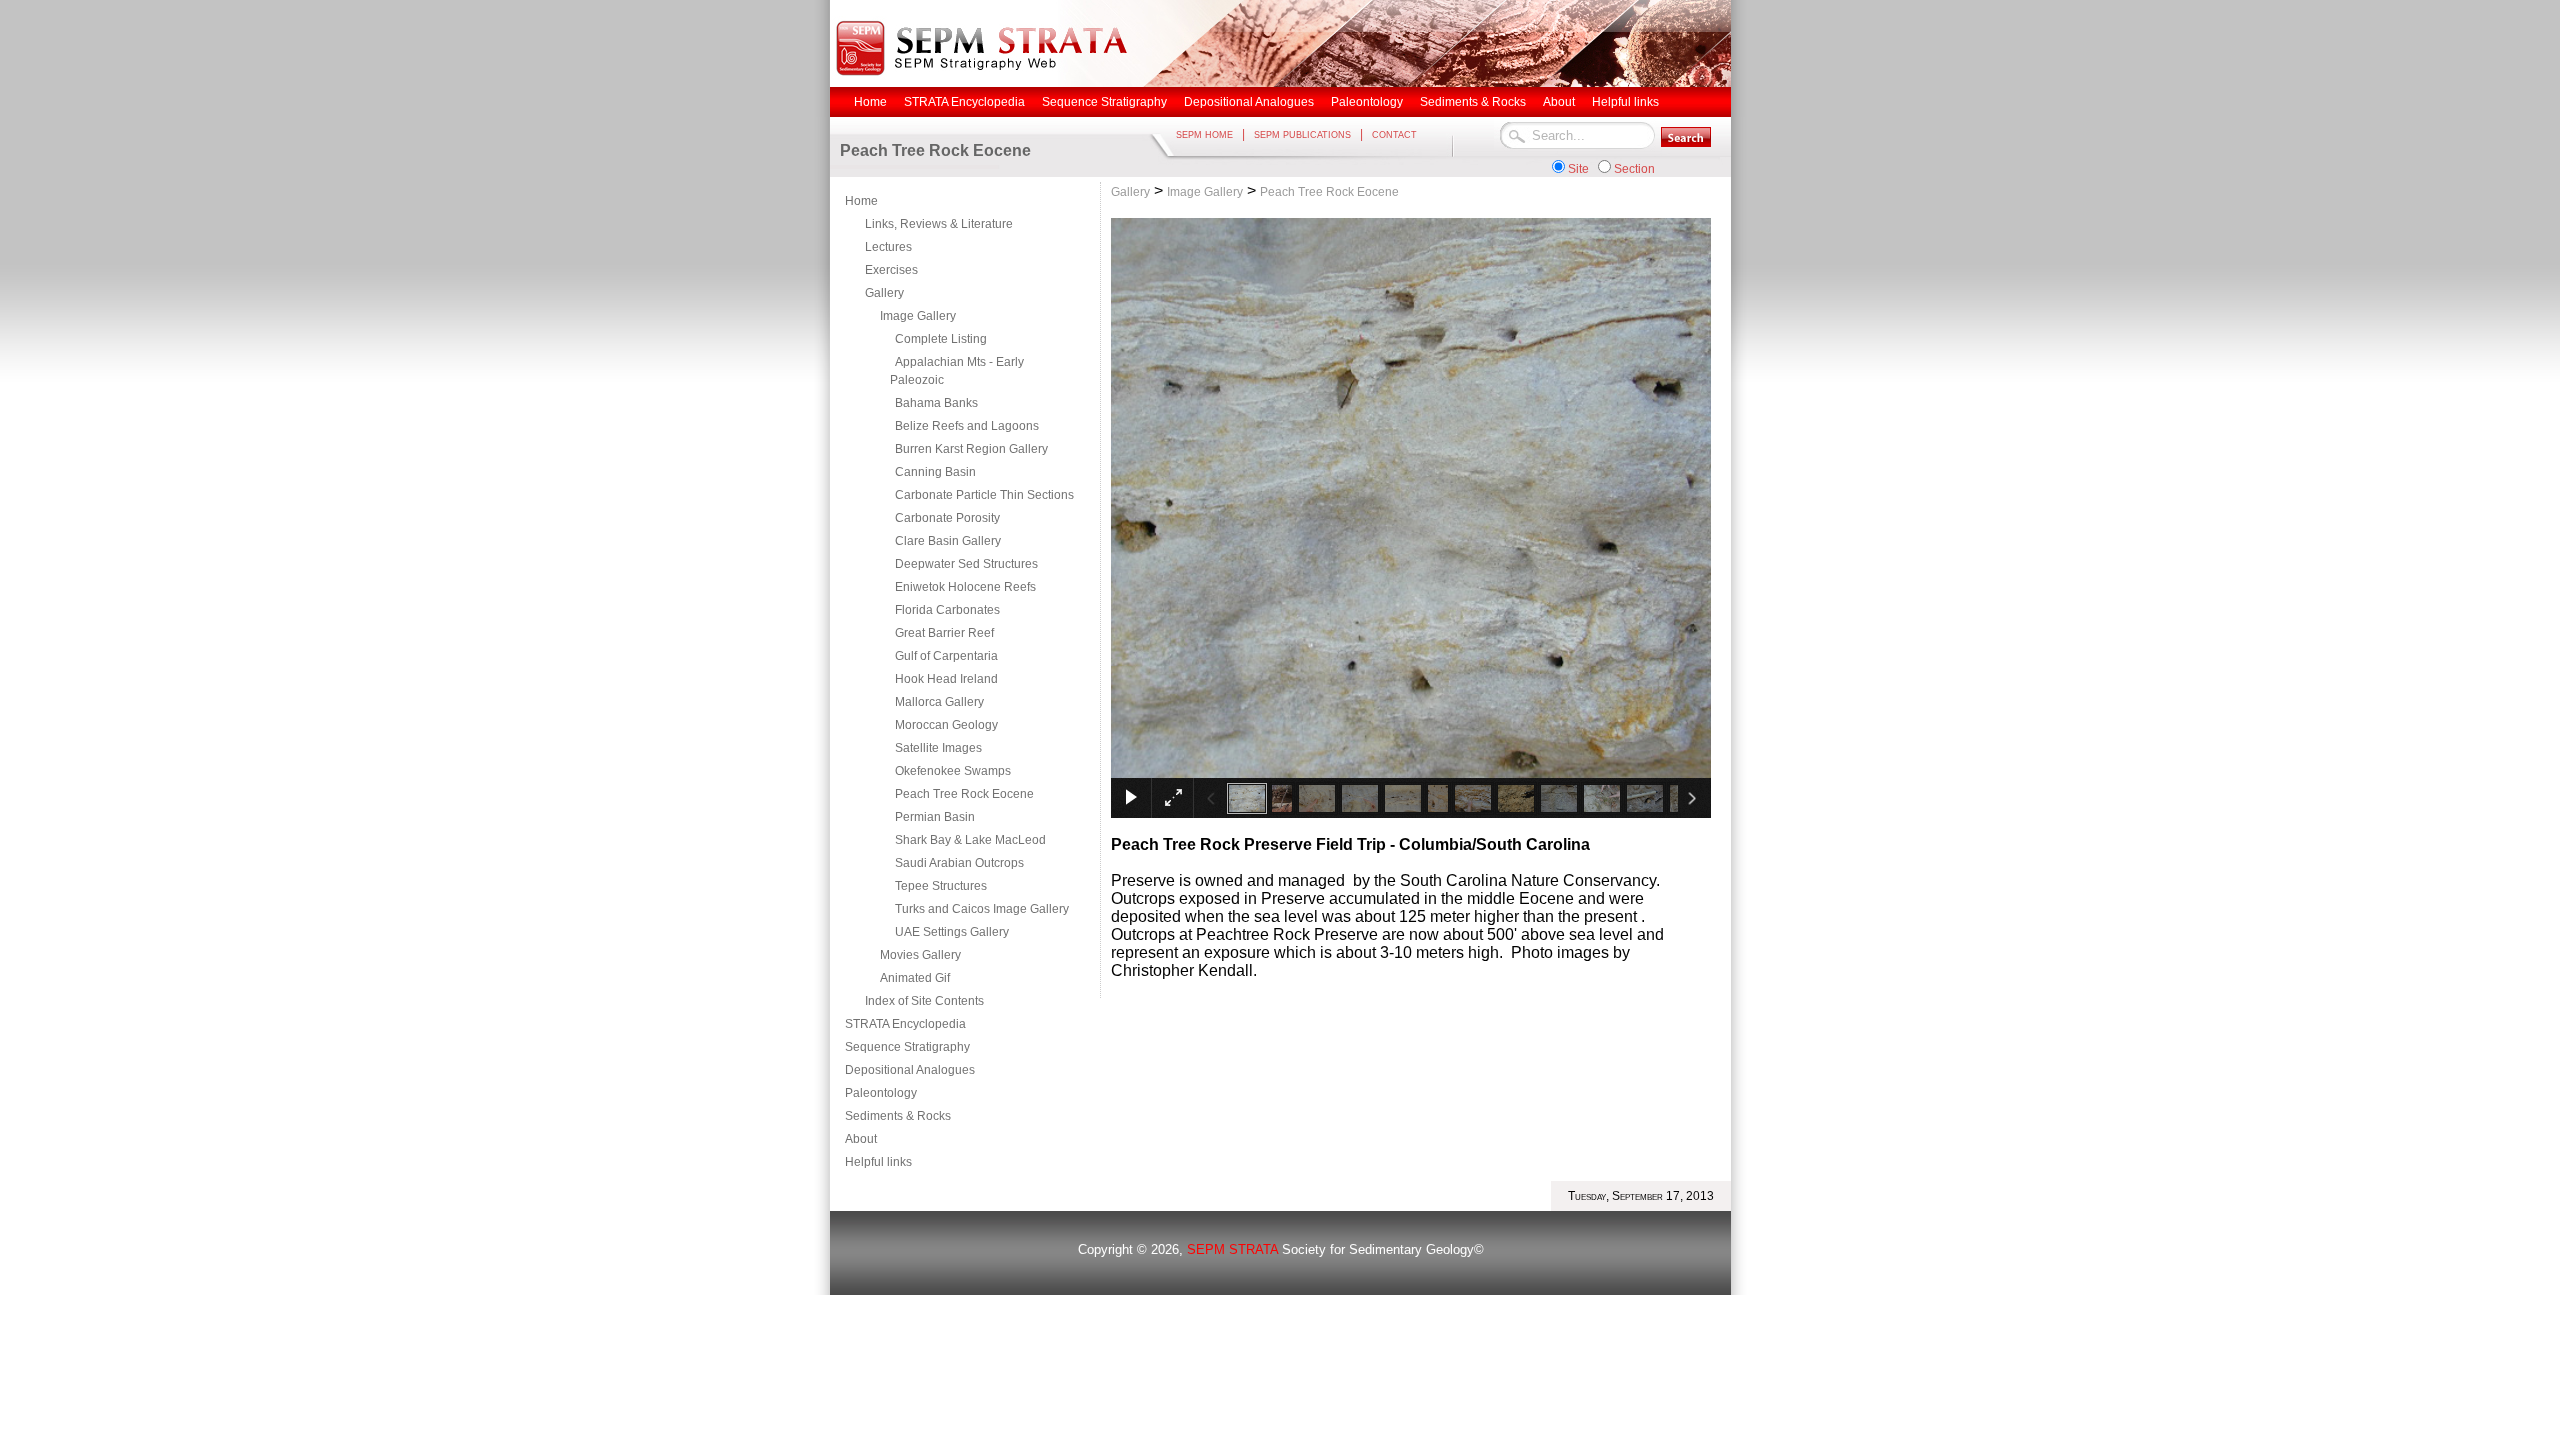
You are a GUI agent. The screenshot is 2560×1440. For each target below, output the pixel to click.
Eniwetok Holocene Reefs (965, 587)
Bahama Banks (936, 403)
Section (1634, 169)
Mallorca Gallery (939, 702)
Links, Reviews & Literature (939, 224)
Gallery (884, 293)
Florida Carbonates (947, 610)
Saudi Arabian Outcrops (959, 863)
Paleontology (881, 1093)
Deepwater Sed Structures (966, 564)
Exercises (891, 270)
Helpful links (878, 1162)
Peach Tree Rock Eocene (964, 794)
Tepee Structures (941, 886)
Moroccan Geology (946, 725)
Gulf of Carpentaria (946, 656)
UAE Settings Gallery (952, 932)
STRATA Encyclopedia (905, 1024)
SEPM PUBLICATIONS (1302, 135)
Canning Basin (935, 472)
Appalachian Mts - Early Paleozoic (957, 371)
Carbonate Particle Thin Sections (984, 495)
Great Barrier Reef (944, 633)
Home (861, 201)
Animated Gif (915, 978)
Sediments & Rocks (898, 1116)
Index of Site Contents (924, 1001)
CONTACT (1394, 135)
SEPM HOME (1204, 135)
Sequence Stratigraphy (907, 1047)
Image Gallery (918, 316)
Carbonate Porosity (947, 518)
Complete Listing (941, 339)
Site (1578, 169)
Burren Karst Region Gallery (971, 449)
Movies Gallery (920, 955)
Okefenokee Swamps (953, 771)
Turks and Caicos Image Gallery (982, 909)
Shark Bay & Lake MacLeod (970, 840)
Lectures (888, 247)
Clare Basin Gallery (948, 541)
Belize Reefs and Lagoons (967, 426)
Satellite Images (938, 748)
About (861, 1139)
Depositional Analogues (910, 1070)
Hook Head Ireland (946, 679)
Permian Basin (935, 817)
